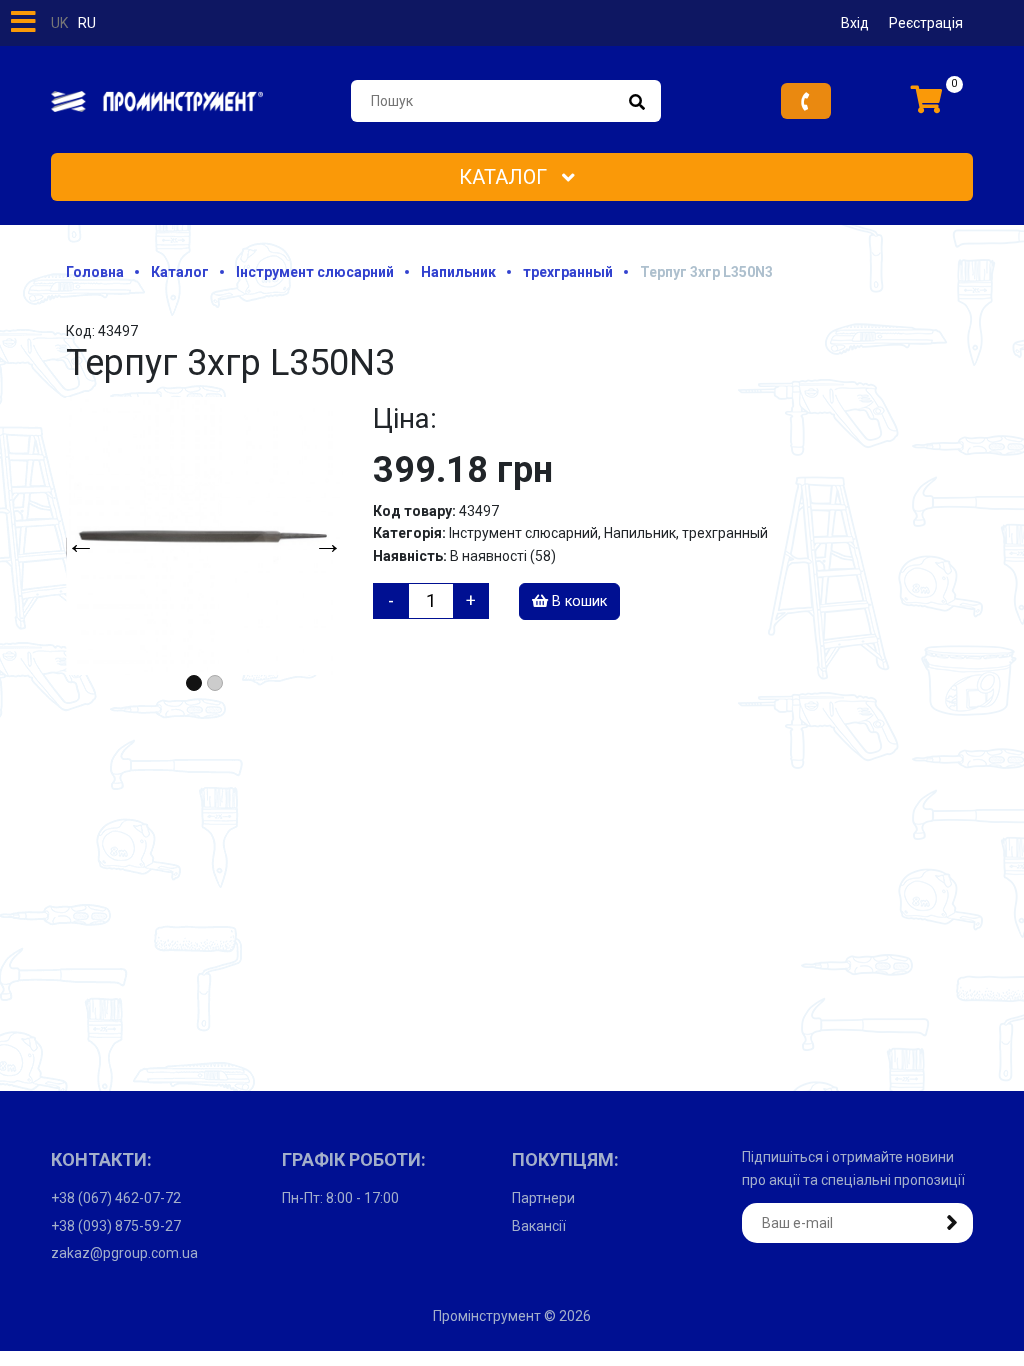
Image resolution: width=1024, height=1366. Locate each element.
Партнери (543, 1198)
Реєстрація (926, 23)
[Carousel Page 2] (215, 683)
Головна (95, 272)
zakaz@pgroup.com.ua (124, 1253)
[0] (927, 101)
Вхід (855, 23)
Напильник (458, 272)
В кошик (577, 601)
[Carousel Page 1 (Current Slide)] (194, 683)
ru (87, 23)
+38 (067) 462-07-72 (116, 1198)
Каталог (505, 177)
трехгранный (568, 272)
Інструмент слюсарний (315, 272)
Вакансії (539, 1226)
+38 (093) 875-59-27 (116, 1226)
